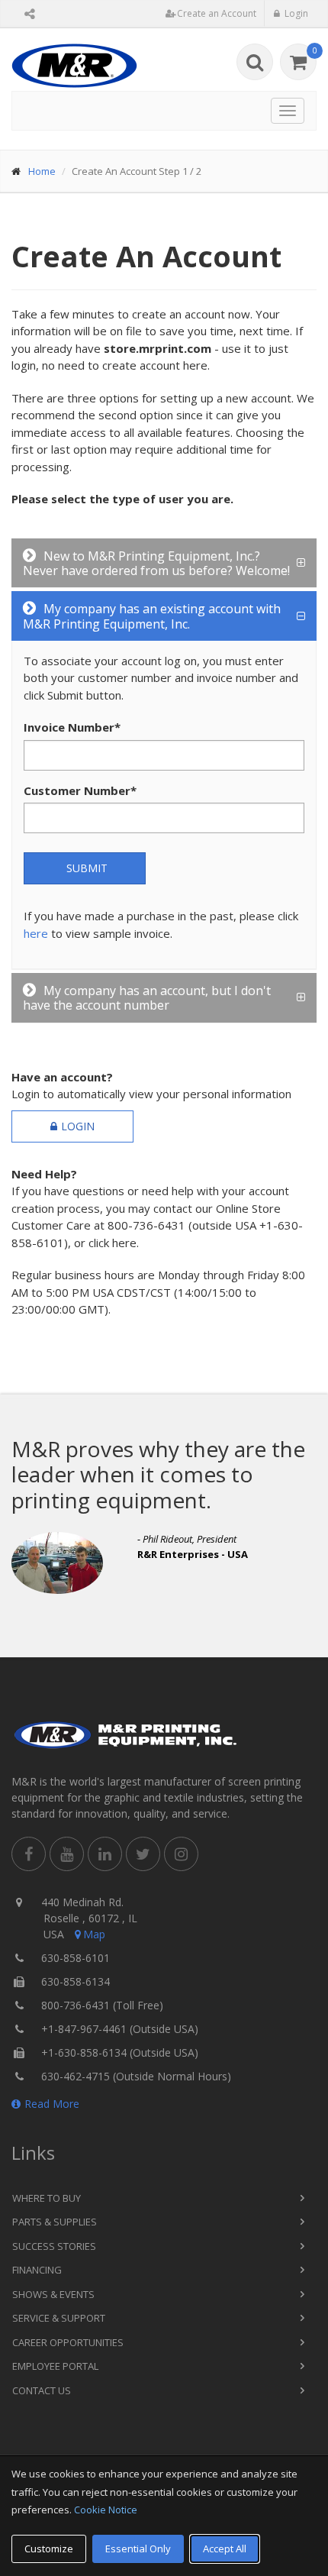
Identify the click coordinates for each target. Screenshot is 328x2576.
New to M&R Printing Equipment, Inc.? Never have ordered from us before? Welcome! (156, 563)
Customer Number (80, 790)
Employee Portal (55, 2366)
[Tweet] (143, 1854)
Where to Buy (47, 2198)
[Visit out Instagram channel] (181, 1854)
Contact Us (42, 2390)
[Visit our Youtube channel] (67, 1854)
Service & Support (59, 2318)
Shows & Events (53, 2294)
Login (78, 1126)
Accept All (225, 2549)
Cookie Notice (106, 2510)
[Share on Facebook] (29, 1854)
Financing (37, 2270)
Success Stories (54, 2246)
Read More (52, 2104)
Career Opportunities (68, 2342)
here (36, 933)
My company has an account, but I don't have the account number (147, 998)
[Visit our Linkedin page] (105, 1854)
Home (42, 171)
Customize (49, 2549)
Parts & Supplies (55, 2222)
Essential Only (138, 2549)
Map (94, 1934)
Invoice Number (72, 727)
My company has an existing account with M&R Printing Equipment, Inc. (152, 616)
